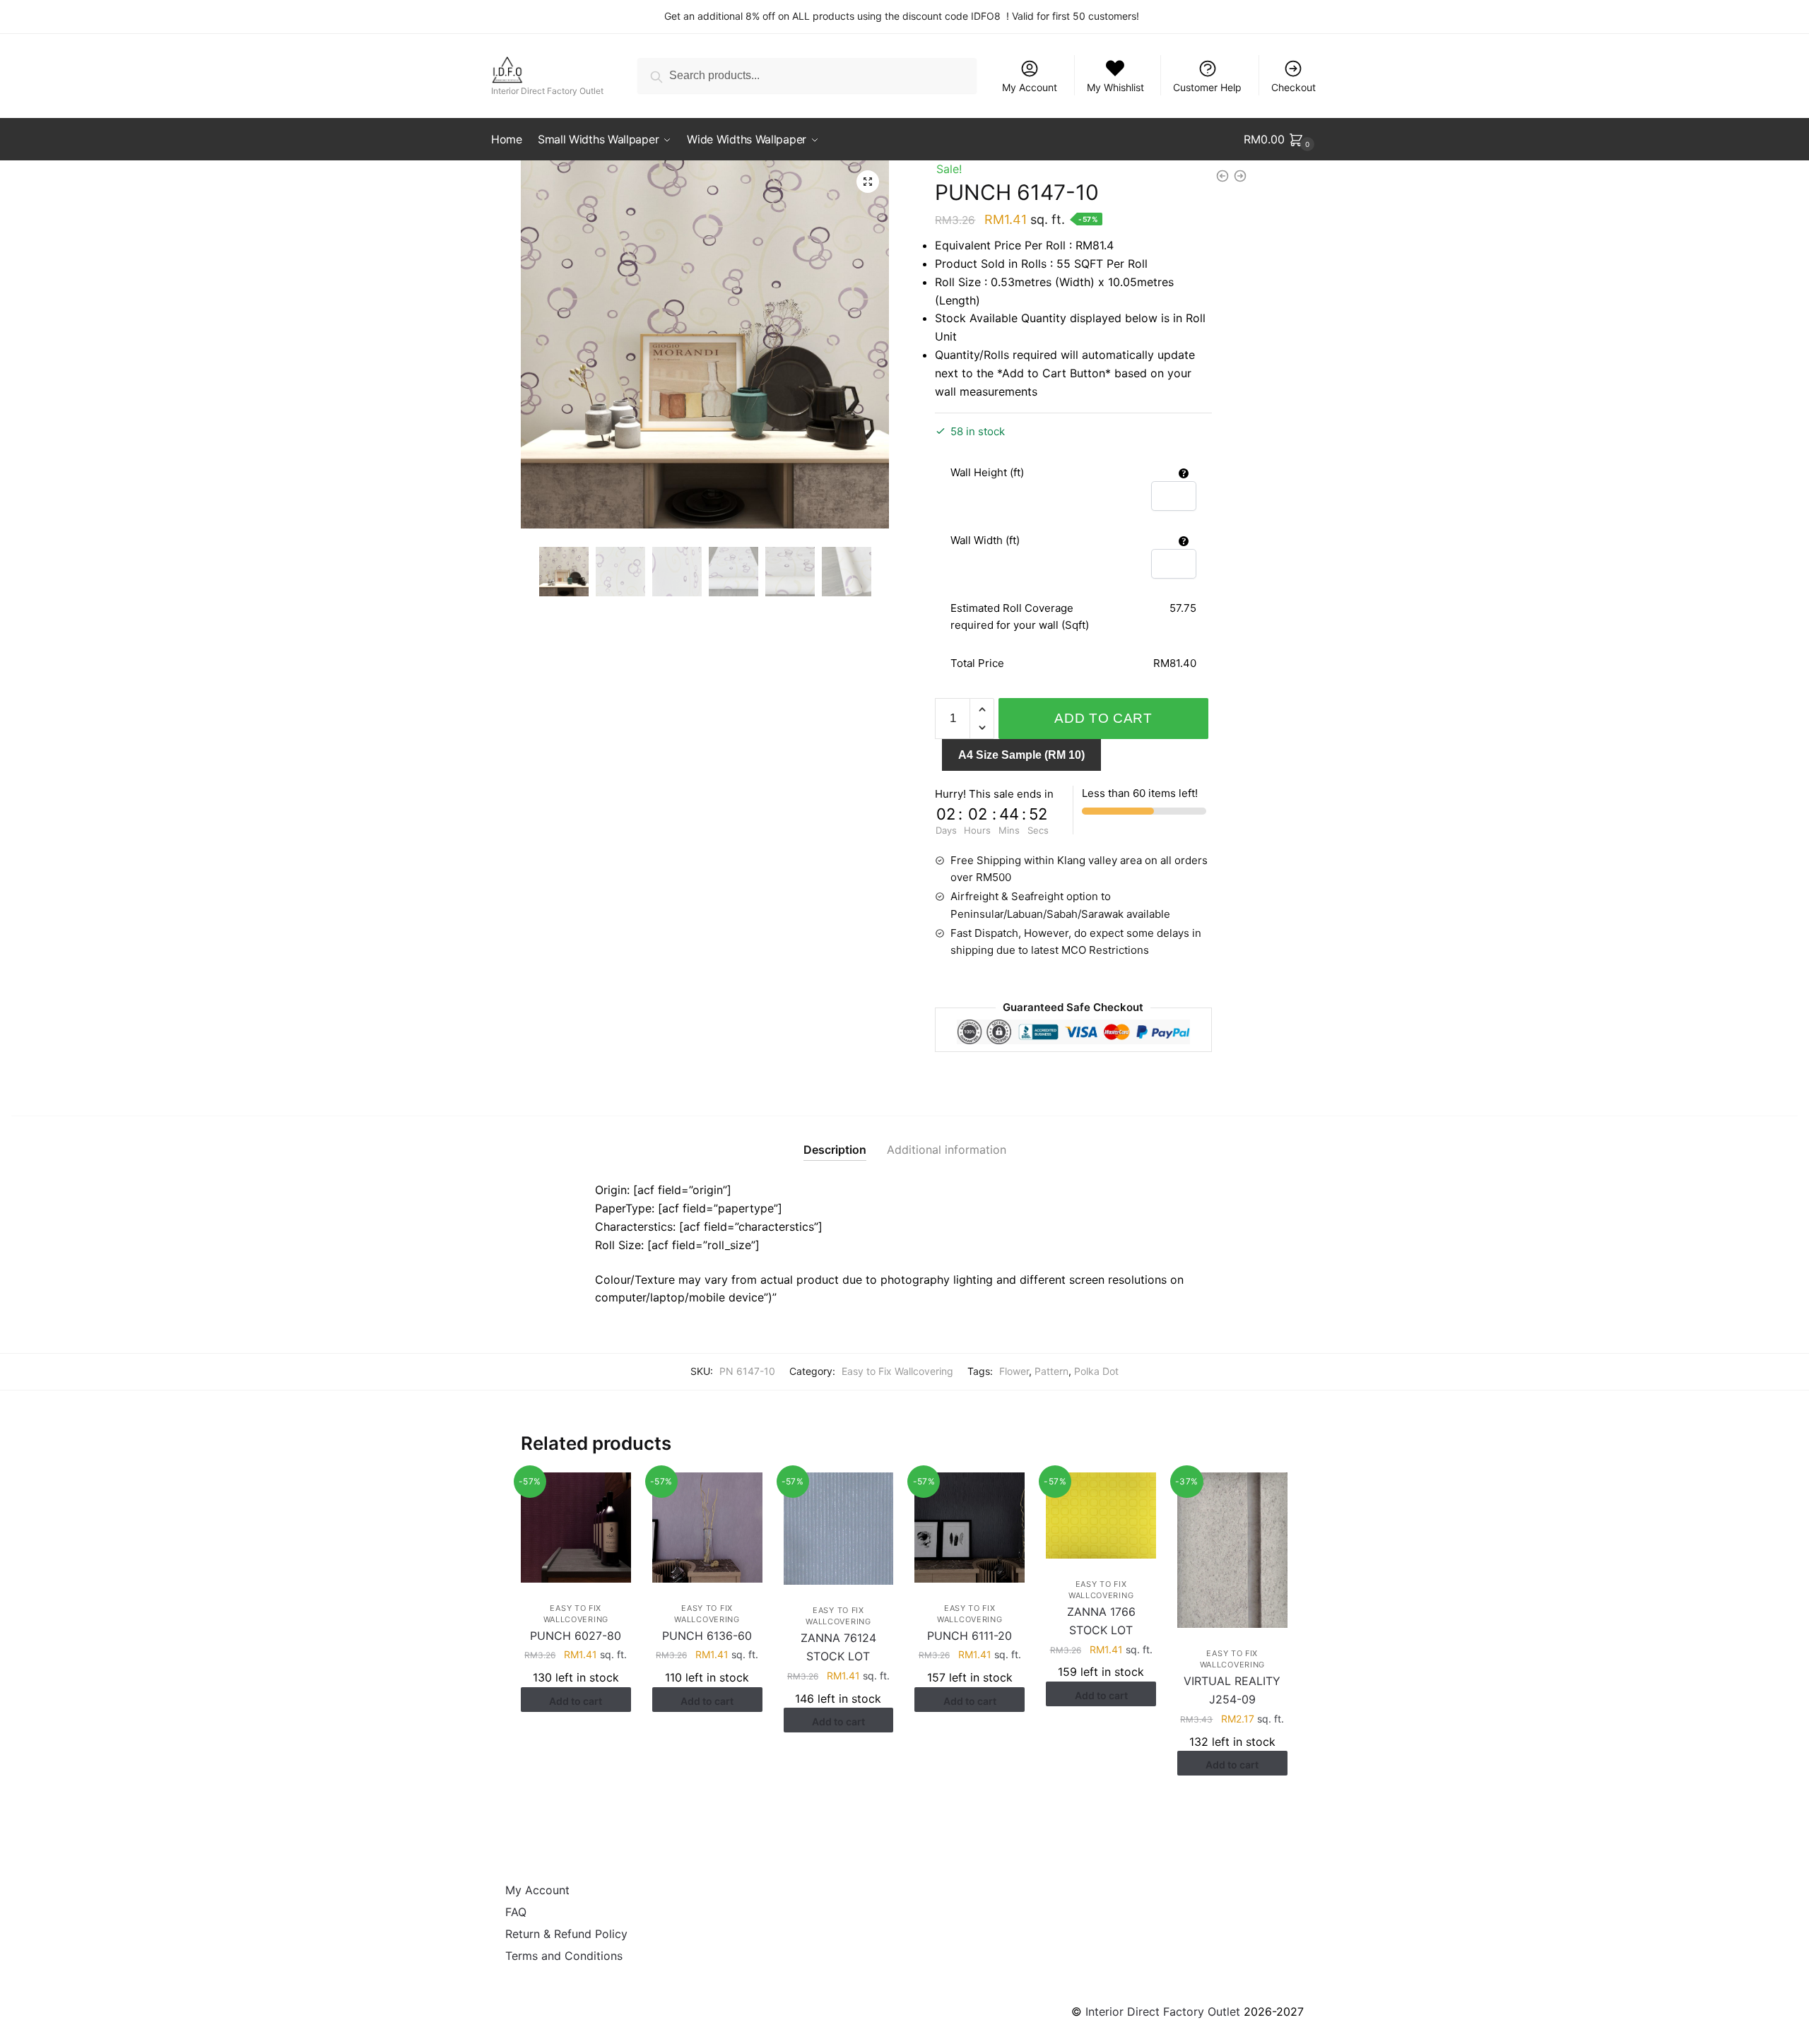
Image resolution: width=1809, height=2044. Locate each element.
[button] (868, 182)
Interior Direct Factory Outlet (1163, 2011)
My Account (1030, 87)
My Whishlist (1115, 87)
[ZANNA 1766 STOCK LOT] (1101, 1516)
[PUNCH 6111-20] (970, 1528)
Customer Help (1207, 87)
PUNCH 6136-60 (707, 1636)
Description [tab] (835, 1150)
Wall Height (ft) (987, 472)
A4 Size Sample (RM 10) (1021, 755)
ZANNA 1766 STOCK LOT (1101, 1621)
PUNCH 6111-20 (970, 1636)
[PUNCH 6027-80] (576, 1528)
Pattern (1051, 1371)
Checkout (1294, 87)
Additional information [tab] (947, 1150)
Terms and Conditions (564, 1956)
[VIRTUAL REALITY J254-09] (1232, 1550)
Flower (1014, 1371)
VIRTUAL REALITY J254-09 (1232, 1690)
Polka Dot (1096, 1371)
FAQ (516, 1912)
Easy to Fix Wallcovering (897, 1371)
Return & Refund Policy (566, 1934)
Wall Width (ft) (985, 540)
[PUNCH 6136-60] (707, 1528)
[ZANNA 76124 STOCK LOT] (839, 1529)
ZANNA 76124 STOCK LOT (838, 1647)
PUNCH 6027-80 (576, 1636)
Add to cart (1103, 718)
